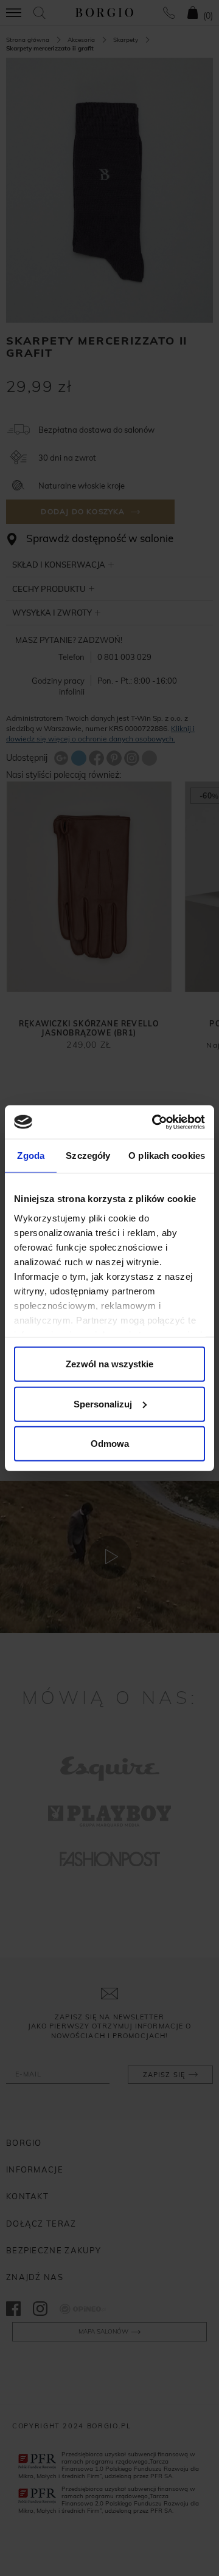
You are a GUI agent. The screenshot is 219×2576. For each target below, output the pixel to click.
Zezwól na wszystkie (109, 1364)
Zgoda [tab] (31, 1156)
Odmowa (110, 1444)
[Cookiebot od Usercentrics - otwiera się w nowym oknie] (155, 1122)
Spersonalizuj (103, 1403)
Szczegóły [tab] (88, 1156)
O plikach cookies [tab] (167, 1156)
